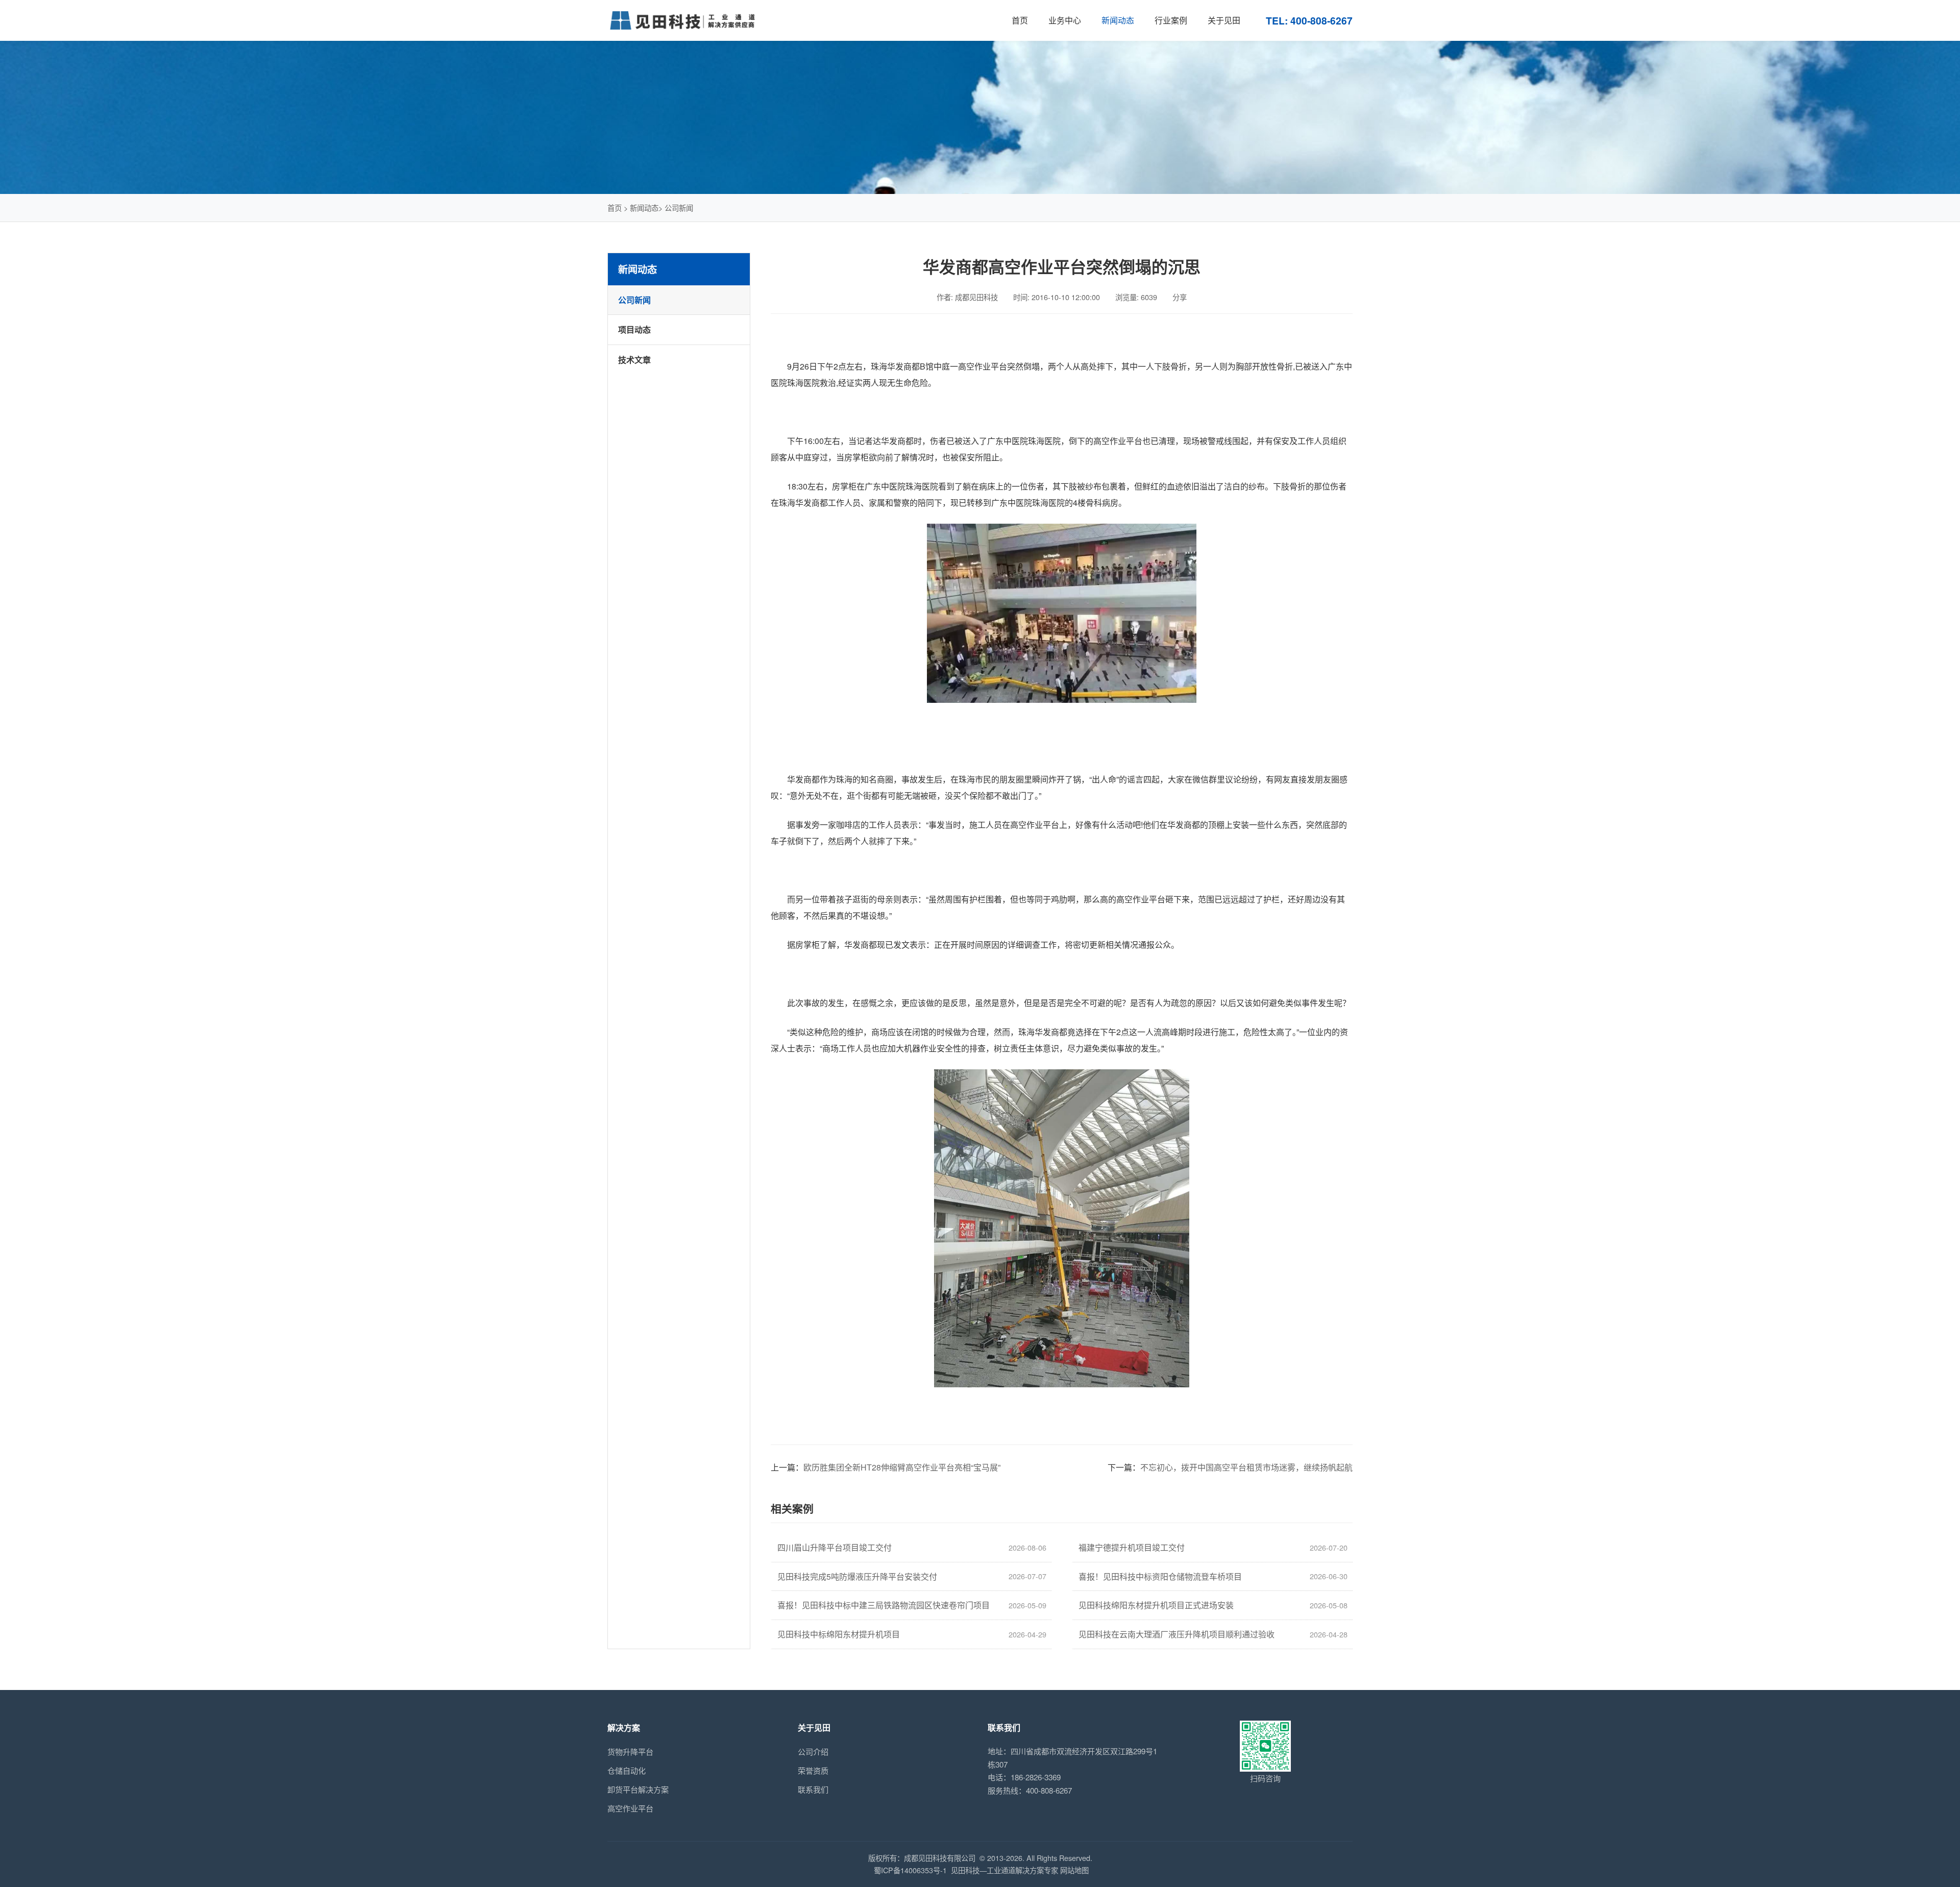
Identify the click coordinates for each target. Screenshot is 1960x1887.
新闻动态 (644, 207)
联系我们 (813, 1789)
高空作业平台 (630, 1808)
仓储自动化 (627, 1770)
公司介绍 (813, 1751)
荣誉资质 (813, 1770)
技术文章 (634, 360)
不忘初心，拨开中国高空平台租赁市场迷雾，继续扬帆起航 (1246, 1467)
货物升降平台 (630, 1751)
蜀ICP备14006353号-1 (910, 1870)
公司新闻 (679, 207)
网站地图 (1074, 1870)
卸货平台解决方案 (638, 1789)
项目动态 (634, 329)
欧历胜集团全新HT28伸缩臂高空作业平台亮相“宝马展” (902, 1467)
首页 (615, 207)
